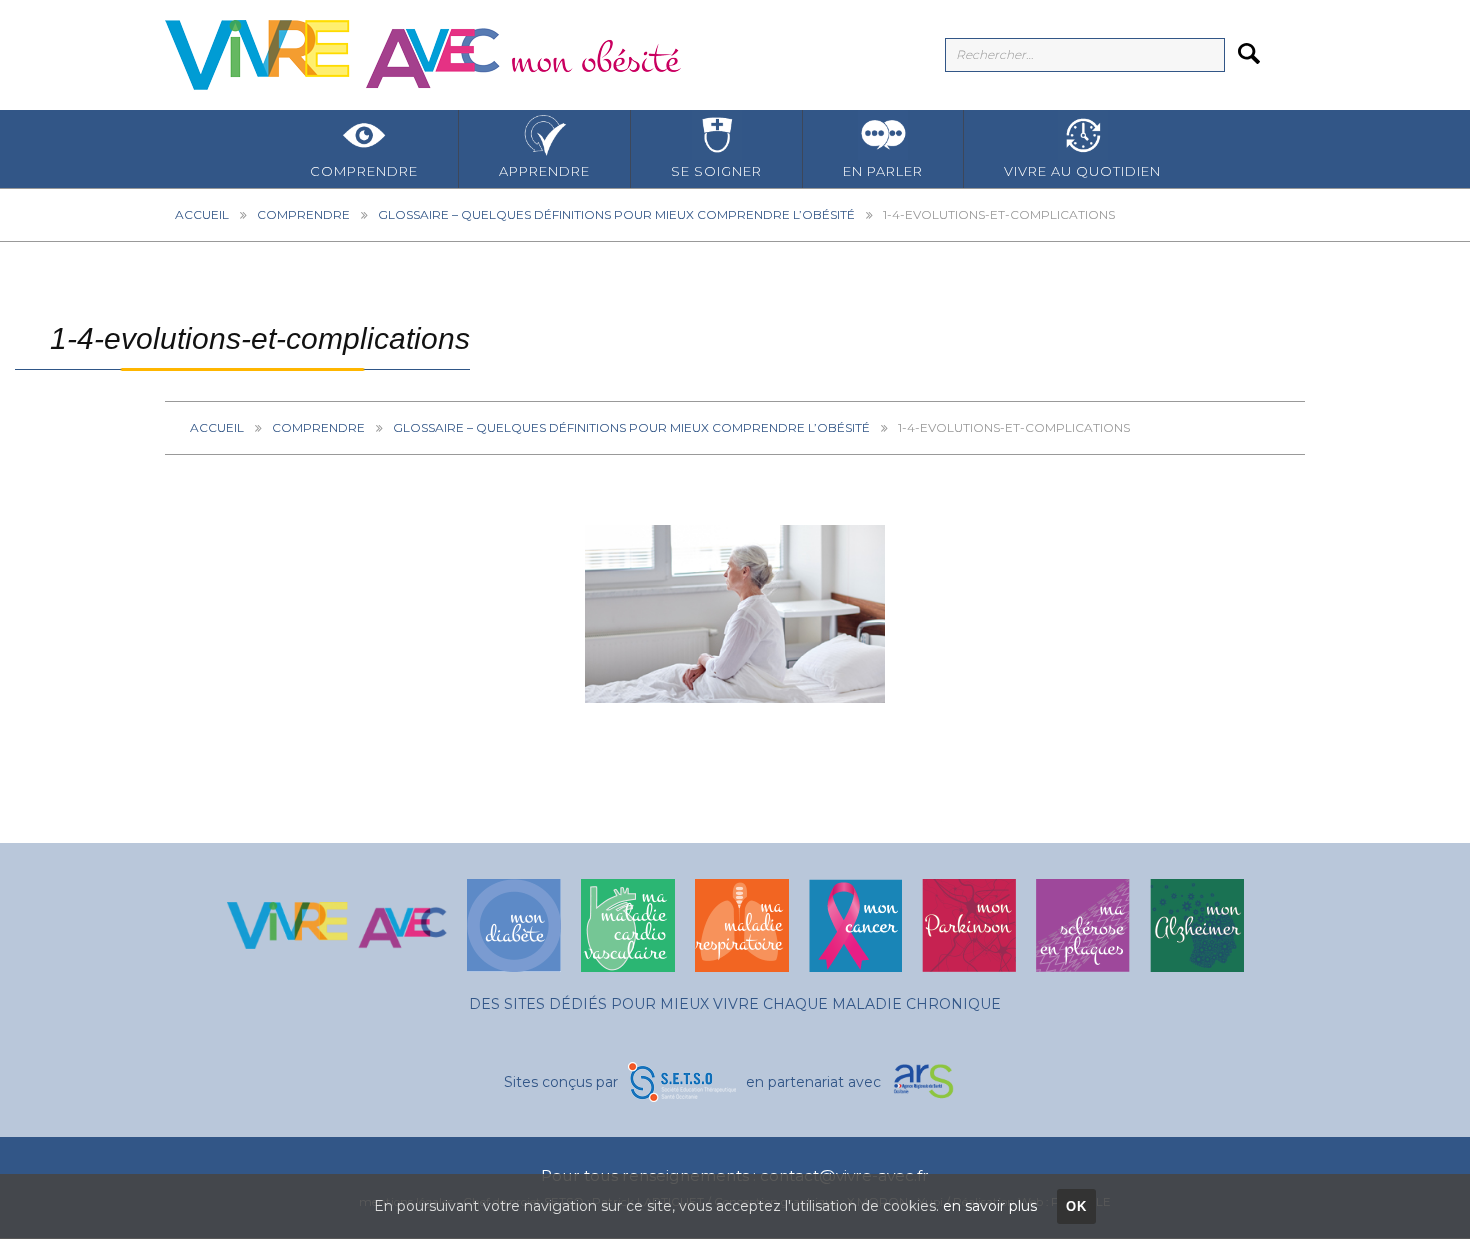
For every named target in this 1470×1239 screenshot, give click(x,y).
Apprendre (544, 171)
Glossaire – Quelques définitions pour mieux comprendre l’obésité (616, 214)
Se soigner (716, 171)
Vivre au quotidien (1082, 171)
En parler (883, 171)
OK (1077, 1206)
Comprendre (364, 171)
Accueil (202, 214)
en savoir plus (990, 1206)
